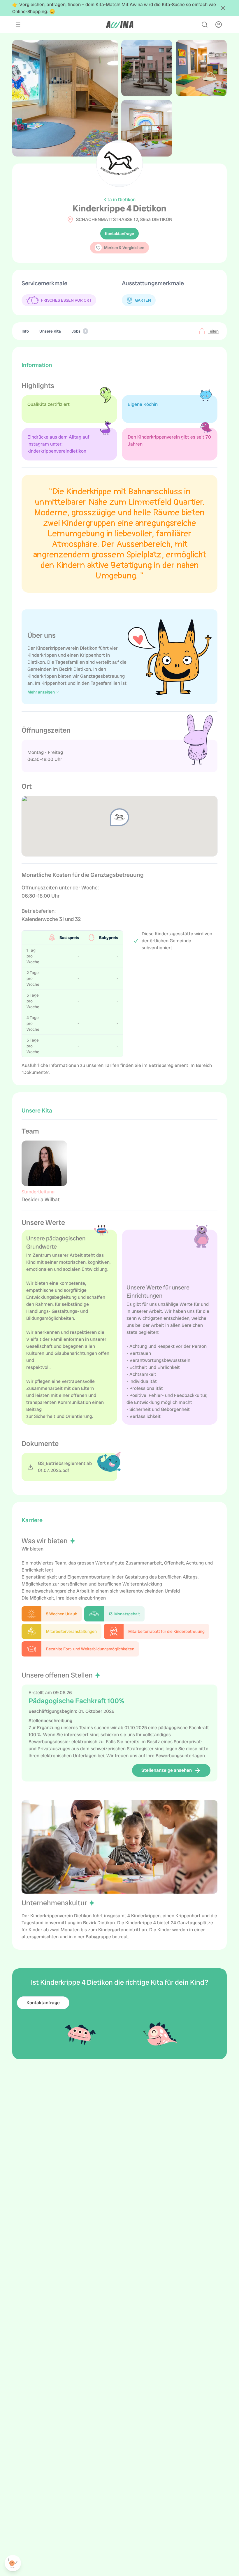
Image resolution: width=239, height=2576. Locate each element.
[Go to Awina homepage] (119, 25)
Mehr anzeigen (41, 692)
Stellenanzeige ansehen (167, 1770)
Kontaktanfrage (119, 234)
